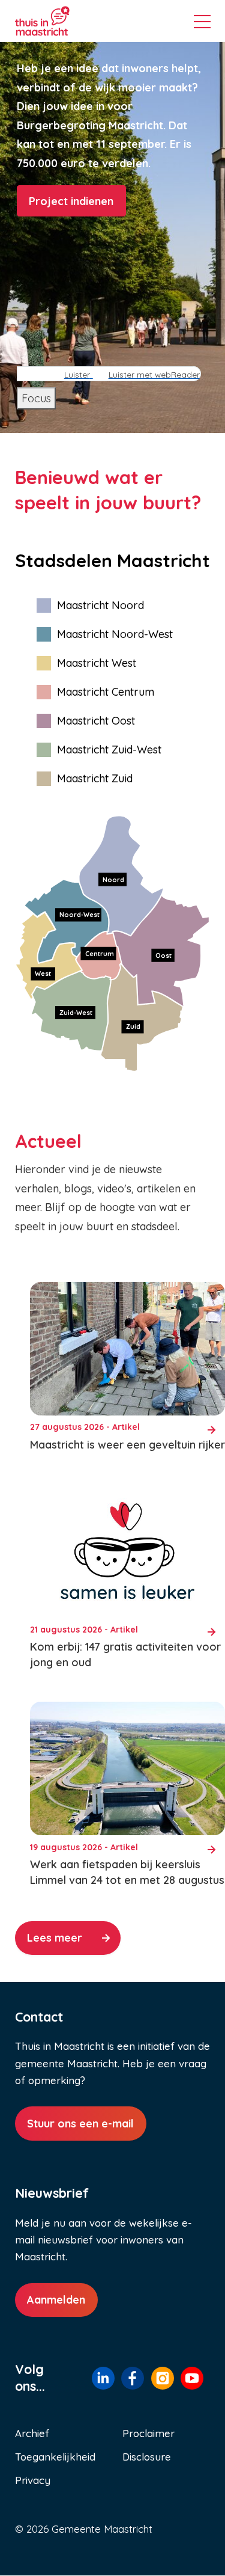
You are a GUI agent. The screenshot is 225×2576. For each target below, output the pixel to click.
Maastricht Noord (100, 605)
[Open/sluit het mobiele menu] (202, 23)
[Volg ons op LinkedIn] (103, 2378)
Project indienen (71, 201)
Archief (32, 2433)
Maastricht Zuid (95, 778)
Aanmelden (56, 2300)
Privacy (33, 2480)
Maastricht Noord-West (115, 634)
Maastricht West (97, 663)
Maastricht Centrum (106, 692)
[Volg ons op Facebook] (133, 2378)
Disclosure (147, 2457)
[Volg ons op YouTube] (192, 2378)
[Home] (61, 21)
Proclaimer (148, 2433)
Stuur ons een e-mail (80, 2124)
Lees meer (55, 1938)
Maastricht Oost (96, 721)
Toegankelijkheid (55, 2457)
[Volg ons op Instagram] (163, 2378)
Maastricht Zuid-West (109, 750)
